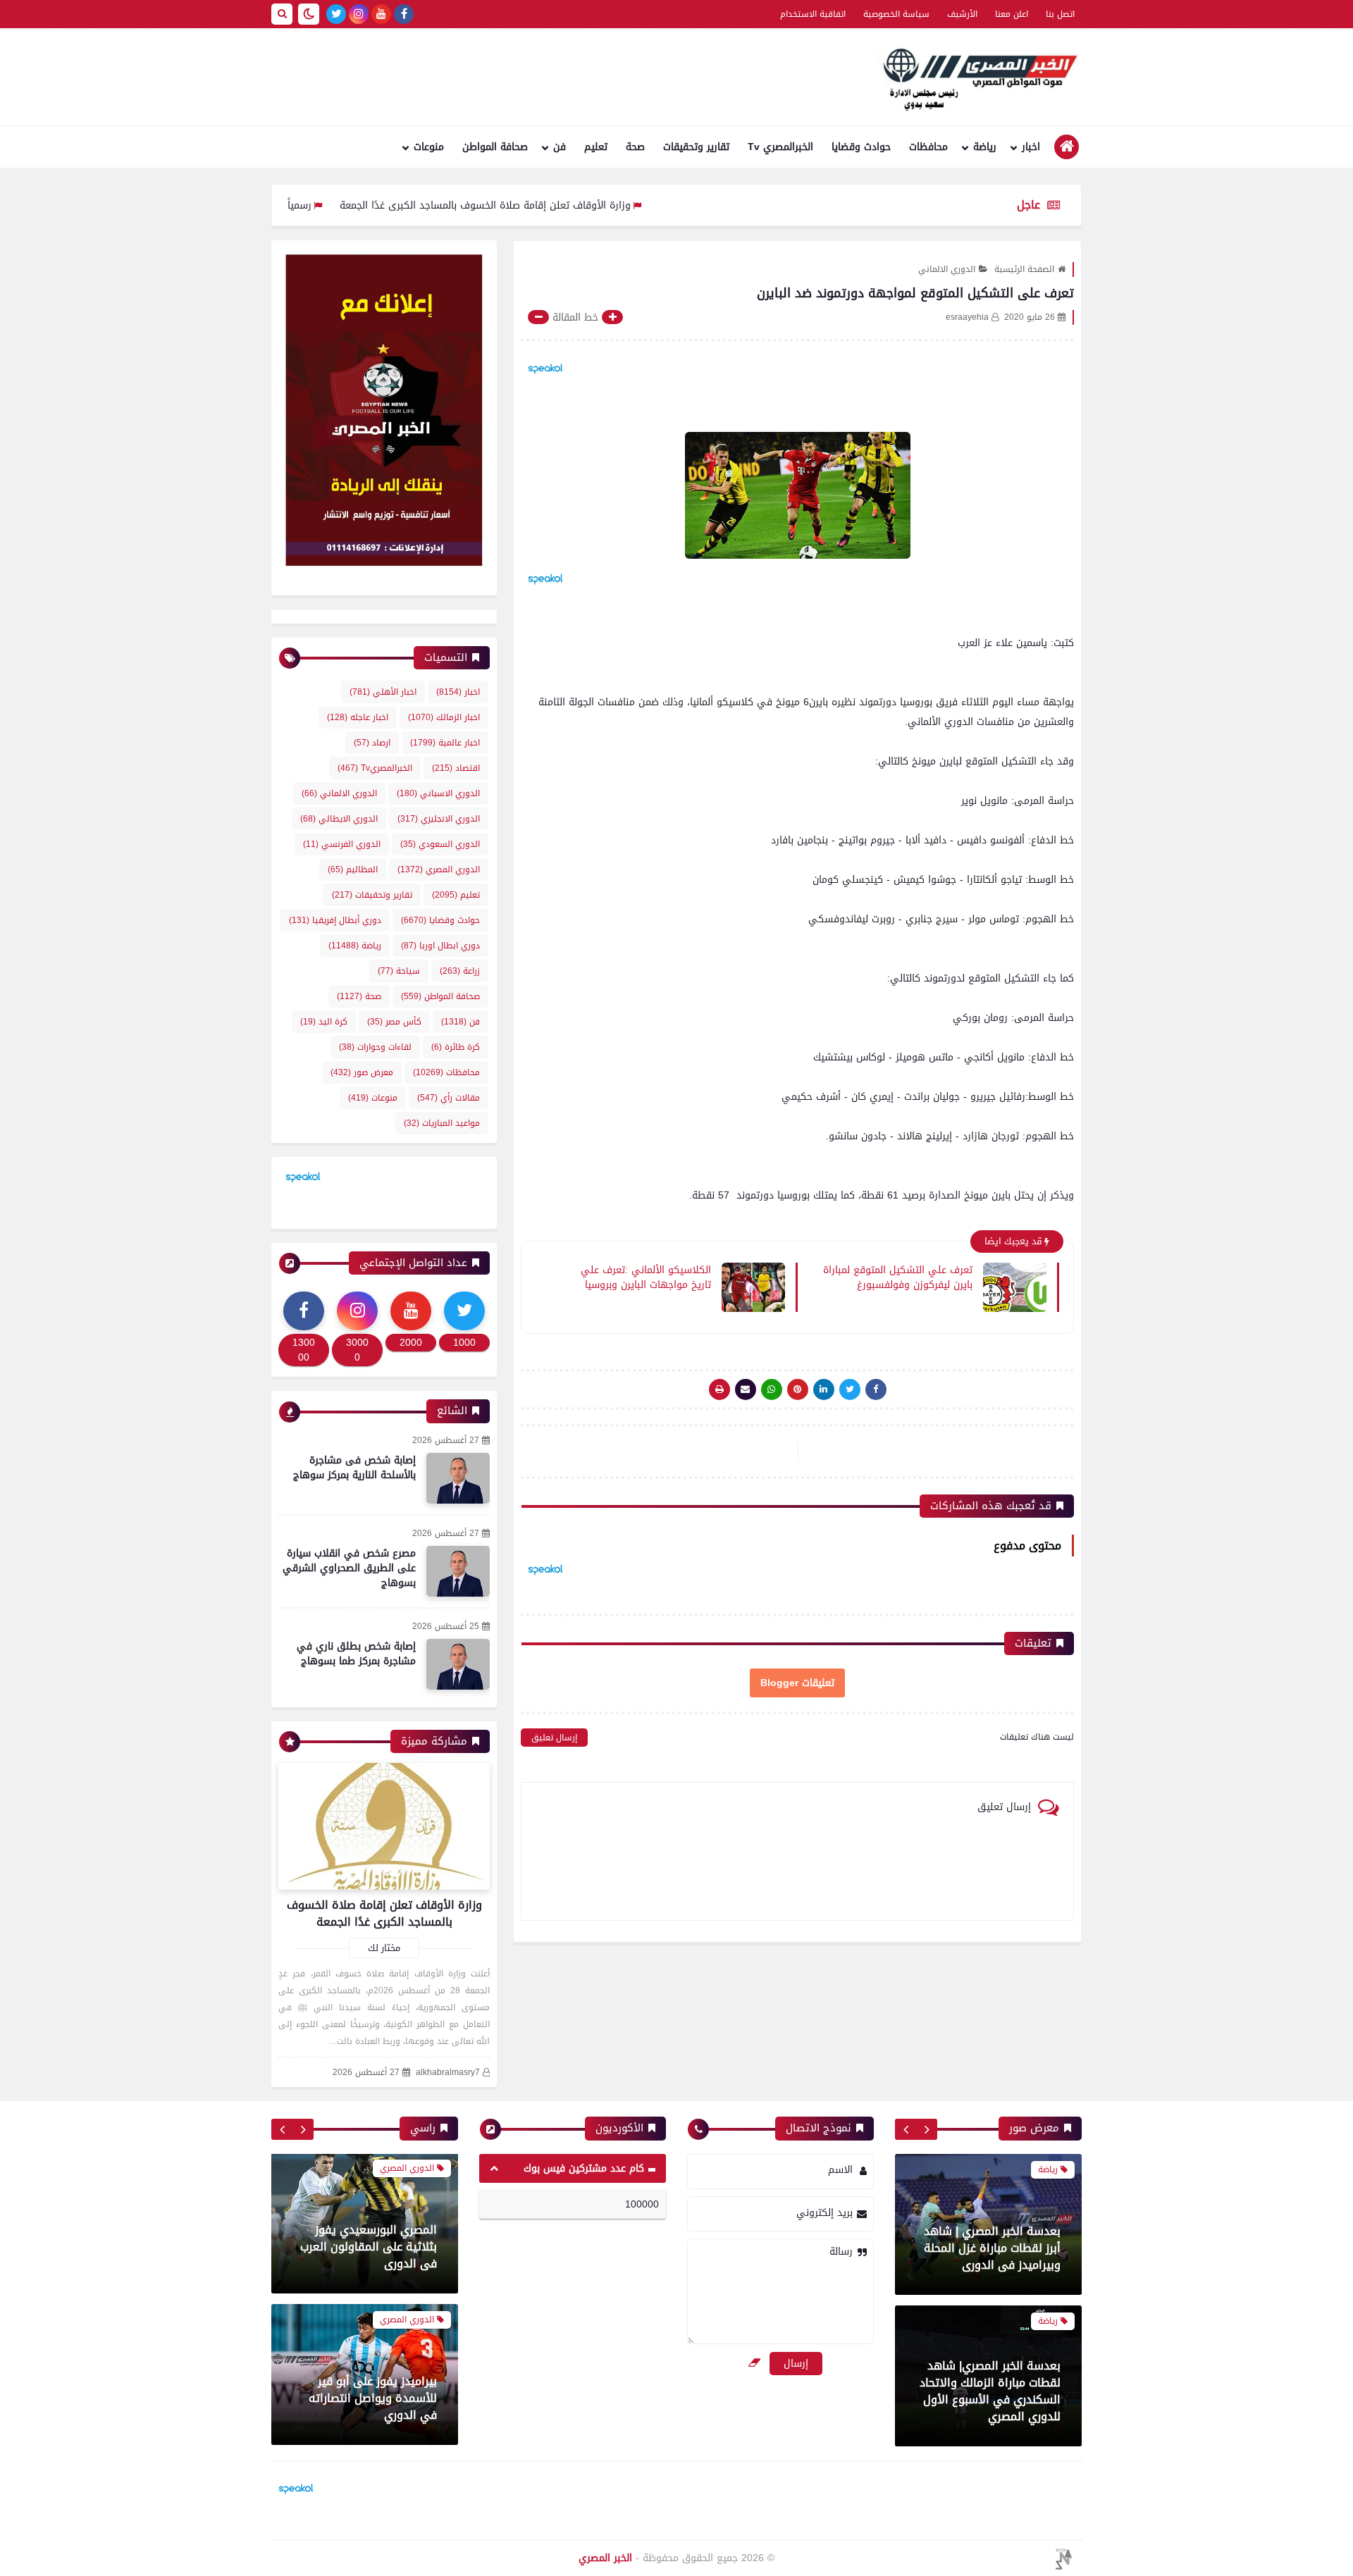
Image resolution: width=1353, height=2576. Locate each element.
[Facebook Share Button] (876, 1389)
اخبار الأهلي (383, 692)
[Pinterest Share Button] (824, 1389)
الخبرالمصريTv (375, 768)
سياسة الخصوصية (896, 14)
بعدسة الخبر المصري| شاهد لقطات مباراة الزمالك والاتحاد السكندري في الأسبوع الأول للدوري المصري (990, 2391)
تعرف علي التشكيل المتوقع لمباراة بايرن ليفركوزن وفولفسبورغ (898, 1277)
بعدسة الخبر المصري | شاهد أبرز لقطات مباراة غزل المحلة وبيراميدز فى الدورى (992, 2248)
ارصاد (372, 743)
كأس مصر (394, 1022)
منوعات (429, 147)
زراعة (460, 971)
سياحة (399, 971)
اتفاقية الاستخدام (813, 14)
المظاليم (353, 869)
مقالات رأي (449, 1098)
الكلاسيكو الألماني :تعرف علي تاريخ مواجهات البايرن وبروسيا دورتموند (646, 1277)
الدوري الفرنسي (342, 844)
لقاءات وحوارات (375, 1047)
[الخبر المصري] (976, 78)
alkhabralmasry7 (448, 2073)
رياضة (985, 147)
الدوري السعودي (440, 844)
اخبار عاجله (358, 717)
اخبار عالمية (445, 743)
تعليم (596, 147)
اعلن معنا (1012, 14)
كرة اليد (324, 1022)
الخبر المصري (605, 2558)
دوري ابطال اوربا (440, 946)
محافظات (928, 147)
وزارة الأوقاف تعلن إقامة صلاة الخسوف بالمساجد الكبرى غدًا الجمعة (569, 205)
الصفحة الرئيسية (1024, 269)
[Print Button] (719, 1389)
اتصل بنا (1060, 14)
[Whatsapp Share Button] (772, 1389)
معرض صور (362, 1072)
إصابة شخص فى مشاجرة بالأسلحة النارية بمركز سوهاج (354, 1468)
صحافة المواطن (495, 147)
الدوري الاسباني (438, 793)
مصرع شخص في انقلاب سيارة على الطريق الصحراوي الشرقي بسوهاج (349, 1568)
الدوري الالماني (947, 269)
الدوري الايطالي (339, 819)
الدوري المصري (439, 869)
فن (560, 147)
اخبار (1031, 147)
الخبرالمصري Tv (780, 147)
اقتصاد (456, 768)
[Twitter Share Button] (850, 1389)
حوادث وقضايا (861, 147)
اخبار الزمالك (444, 717)
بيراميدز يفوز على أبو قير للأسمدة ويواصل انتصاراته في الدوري (373, 2248)
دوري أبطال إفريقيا (335, 920)
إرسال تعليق (554, 1738)
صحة (635, 147)
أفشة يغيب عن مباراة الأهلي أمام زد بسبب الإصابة (366, 2408)
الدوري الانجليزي (439, 819)
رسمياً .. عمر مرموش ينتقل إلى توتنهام (311, 205)
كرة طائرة (456, 1047)
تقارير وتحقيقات (696, 147)
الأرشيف (962, 14)
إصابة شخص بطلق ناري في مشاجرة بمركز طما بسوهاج (356, 1654)
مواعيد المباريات (442, 1123)
